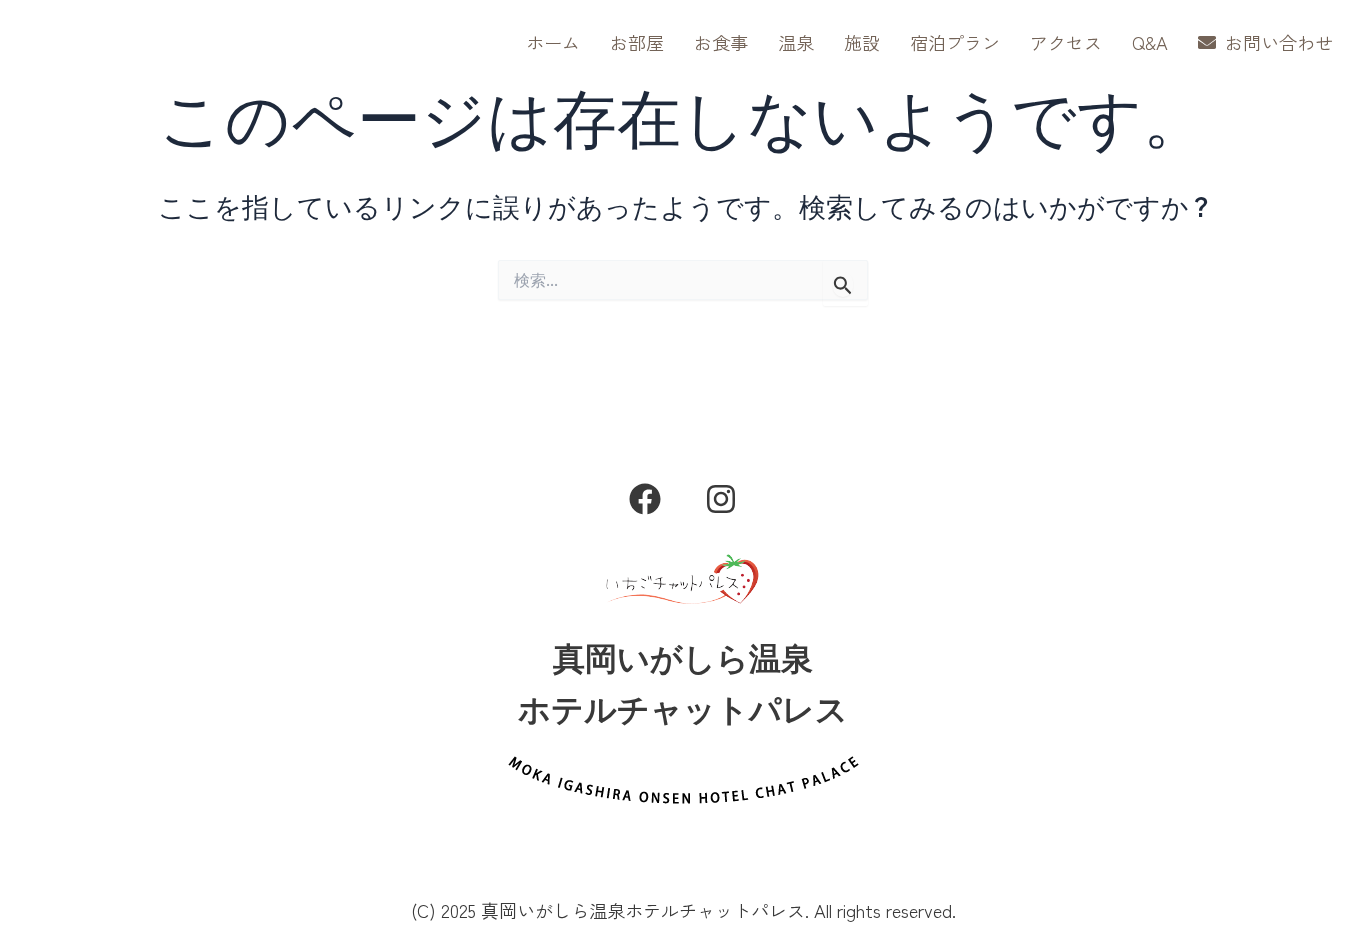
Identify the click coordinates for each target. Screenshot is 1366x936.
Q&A (1150, 42)
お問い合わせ (1277, 42)
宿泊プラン (955, 42)
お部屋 (637, 42)
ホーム (553, 42)
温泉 (796, 42)
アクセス (1066, 42)
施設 (862, 42)
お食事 (721, 42)
